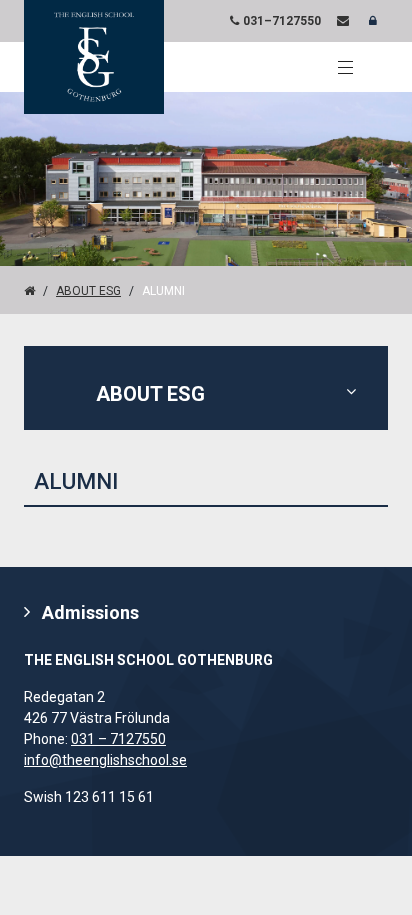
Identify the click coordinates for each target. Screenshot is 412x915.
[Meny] (345, 67)
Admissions (90, 612)
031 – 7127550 (118, 739)
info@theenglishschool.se (105, 760)
